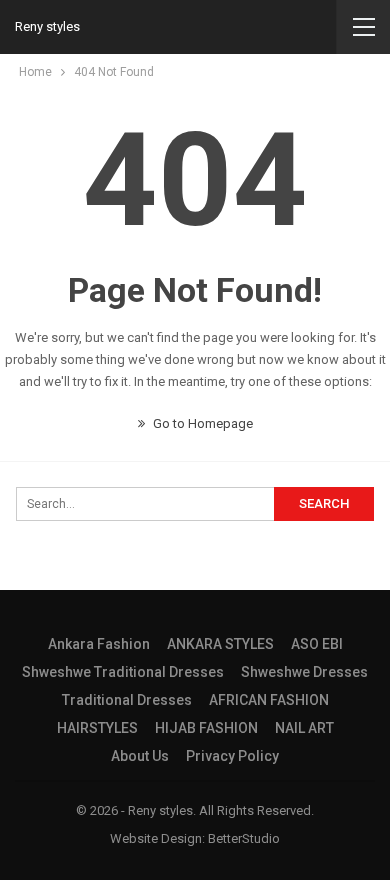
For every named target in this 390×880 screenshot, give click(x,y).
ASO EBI (317, 644)
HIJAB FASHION (206, 728)
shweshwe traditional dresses (123, 672)
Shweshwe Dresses (304, 672)
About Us (140, 756)
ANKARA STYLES (220, 644)
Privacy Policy (232, 756)
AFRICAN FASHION (269, 700)
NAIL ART (304, 728)
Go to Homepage (201, 423)
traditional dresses (127, 700)
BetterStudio (244, 838)
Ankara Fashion (99, 644)
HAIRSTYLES (97, 728)
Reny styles (47, 26)
